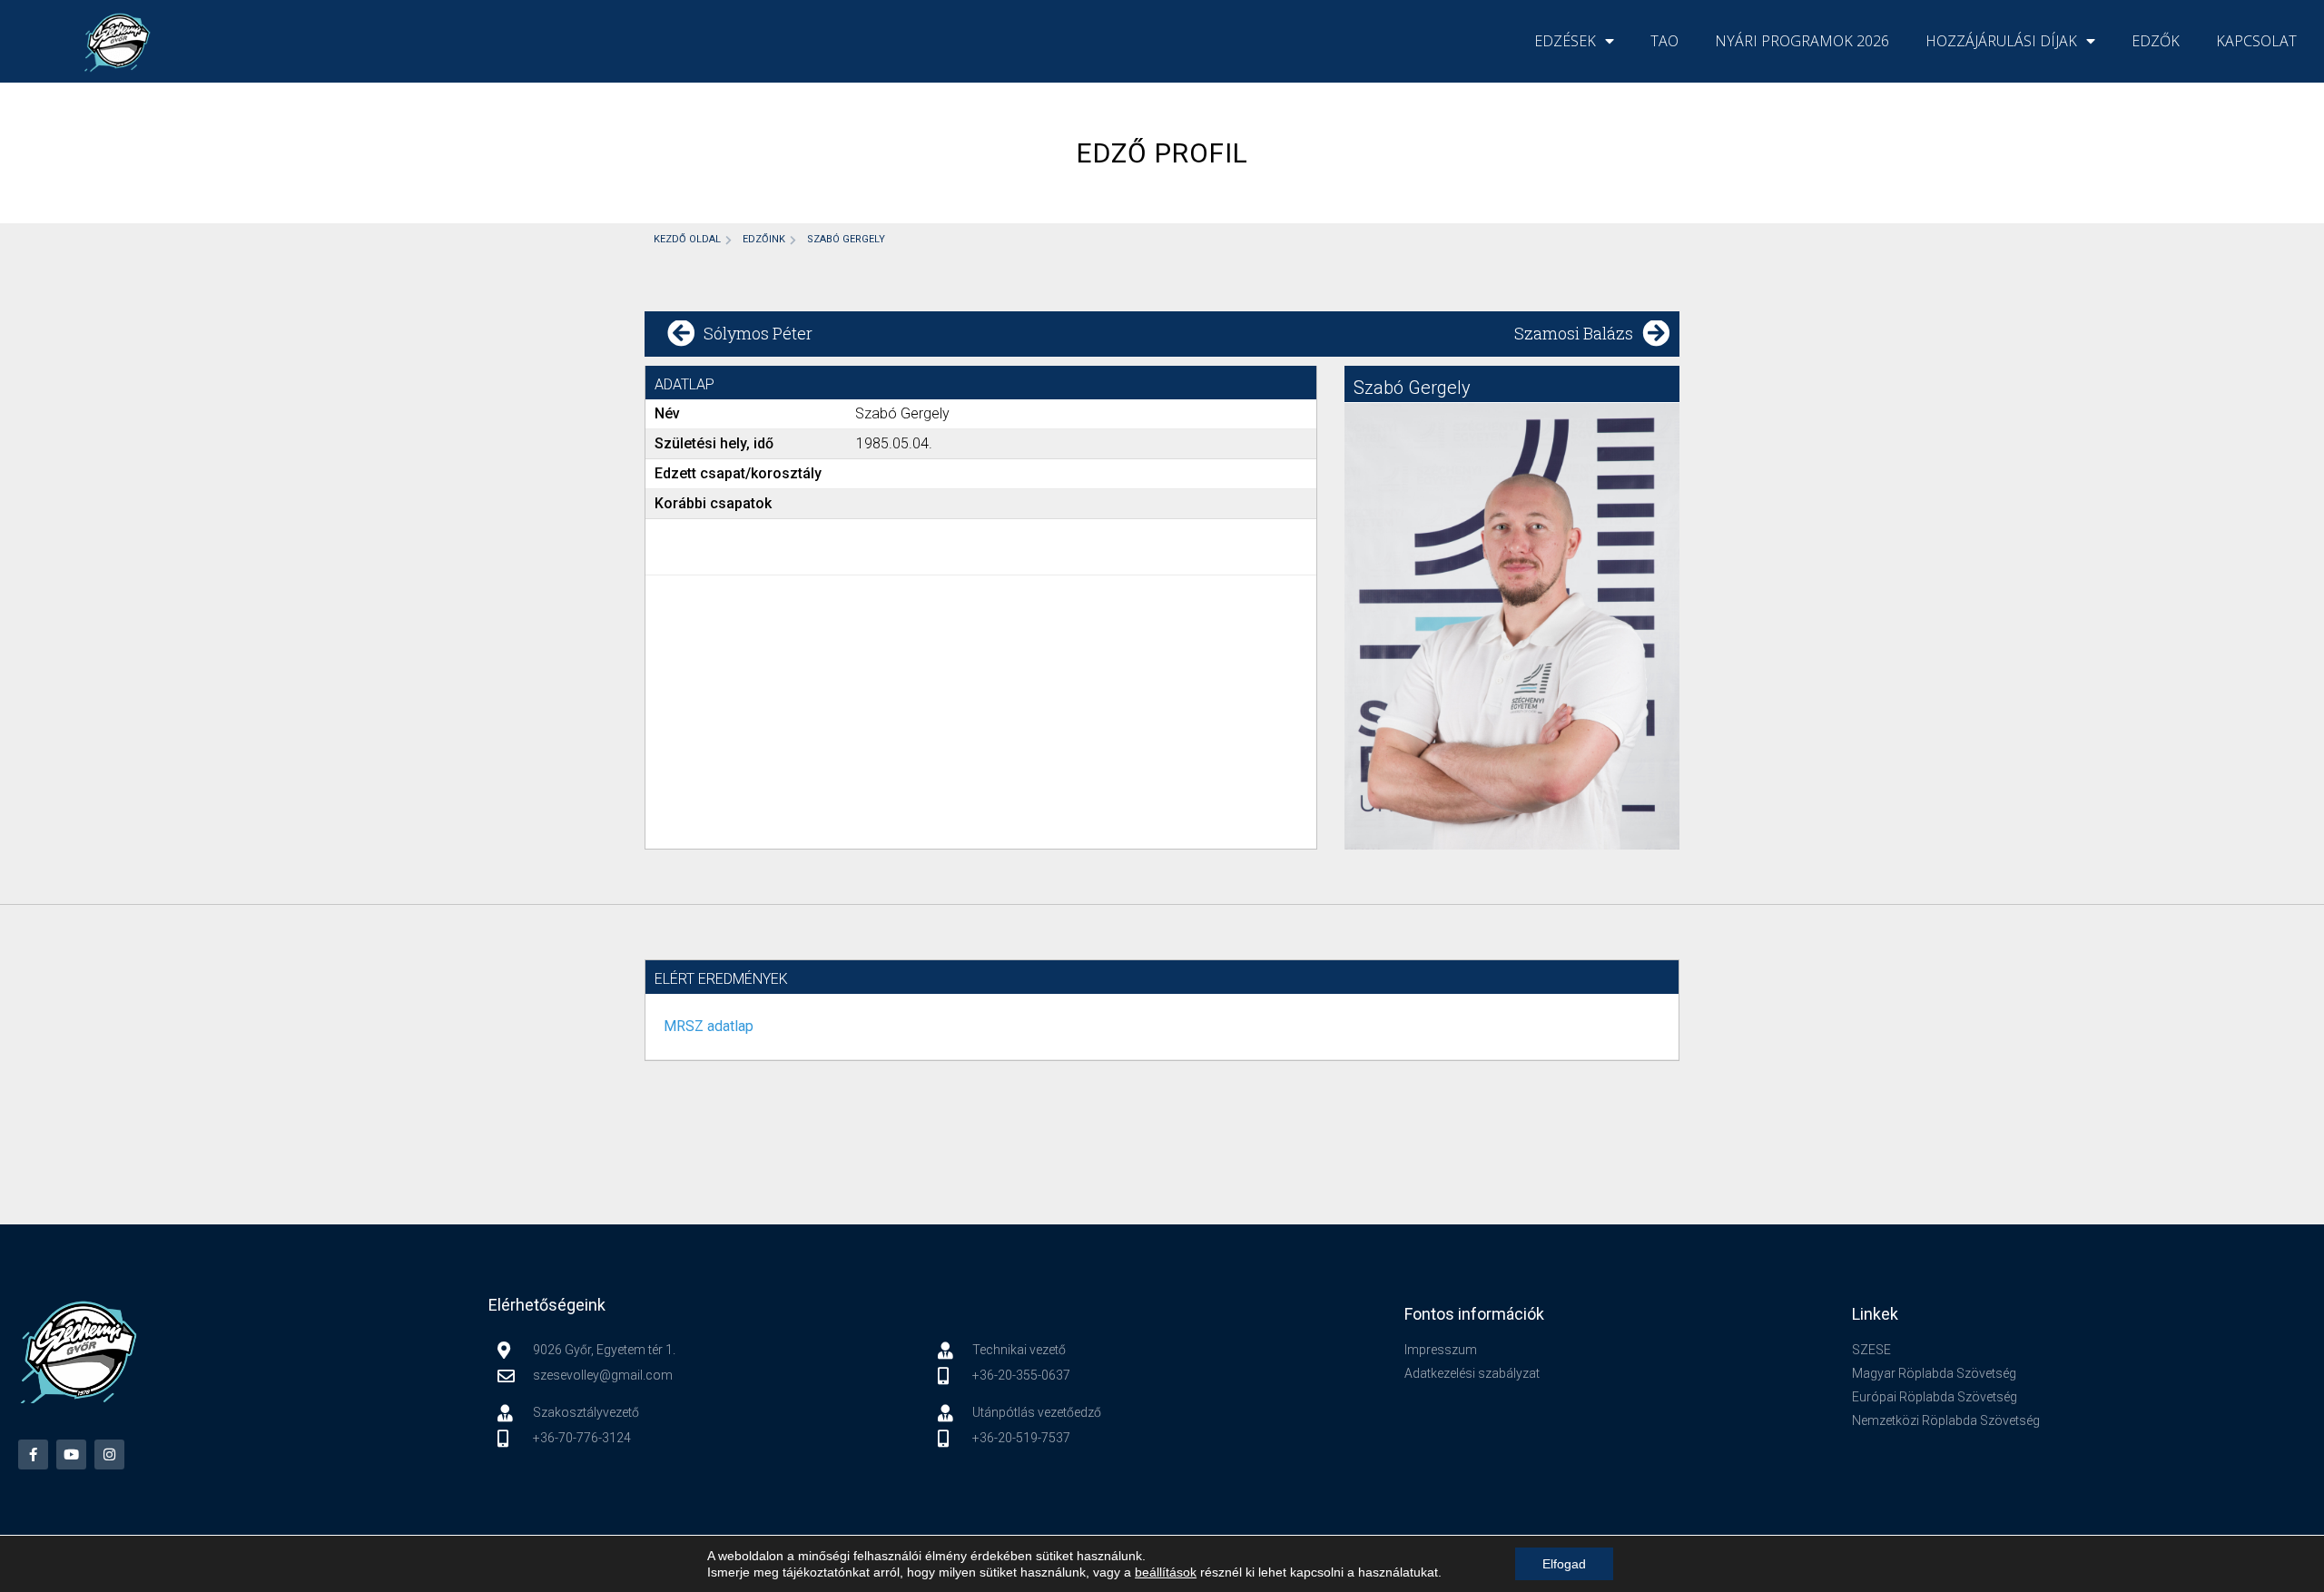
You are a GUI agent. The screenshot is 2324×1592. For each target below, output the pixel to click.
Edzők (2156, 41)
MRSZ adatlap (709, 1026)
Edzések (1565, 41)
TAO (1664, 41)
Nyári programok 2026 (1802, 41)
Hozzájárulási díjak (2001, 41)
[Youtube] (71, 1454)
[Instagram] (109, 1454)
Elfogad (1564, 1564)
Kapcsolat (2256, 41)
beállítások (1166, 1572)
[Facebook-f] (33, 1454)
